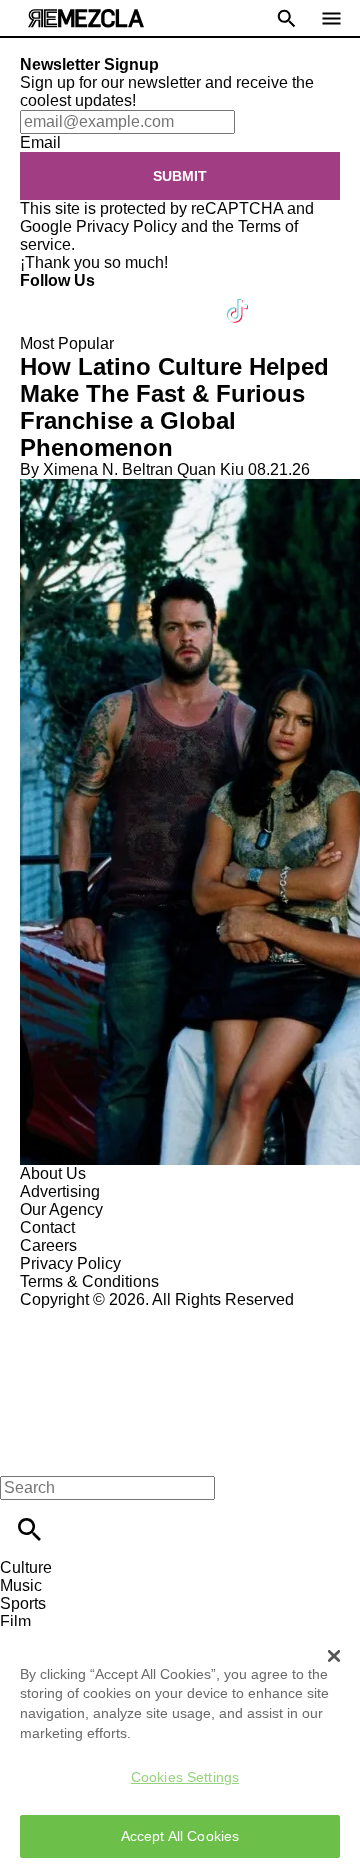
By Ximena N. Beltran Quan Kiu (132, 469)
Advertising (60, 1191)
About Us (53, 1173)
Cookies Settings (185, 1777)
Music (21, 1585)
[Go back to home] (180, 1381)
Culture (26, 1567)
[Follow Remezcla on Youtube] (191, 298)
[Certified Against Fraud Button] (91, 1317)
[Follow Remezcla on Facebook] (44, 298)
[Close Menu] (22, 1453)
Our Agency (61, 1209)
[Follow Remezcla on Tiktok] (238, 298)
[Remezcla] (86, 18)
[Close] (334, 1656)
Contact (47, 1227)
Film (15, 1621)
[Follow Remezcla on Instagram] (142, 298)
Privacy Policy (126, 226)
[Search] (29, 1529)
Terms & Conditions (89, 1281)
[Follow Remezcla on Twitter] (93, 298)
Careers (48, 1245)
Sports (23, 1603)
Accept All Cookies (180, 1836)
